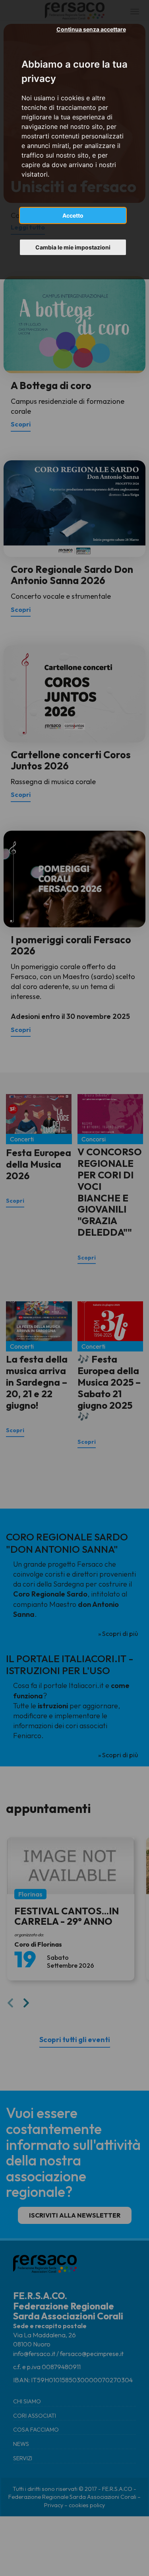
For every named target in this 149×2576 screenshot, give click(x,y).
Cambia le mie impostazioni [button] (73, 247)
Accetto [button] (73, 215)
